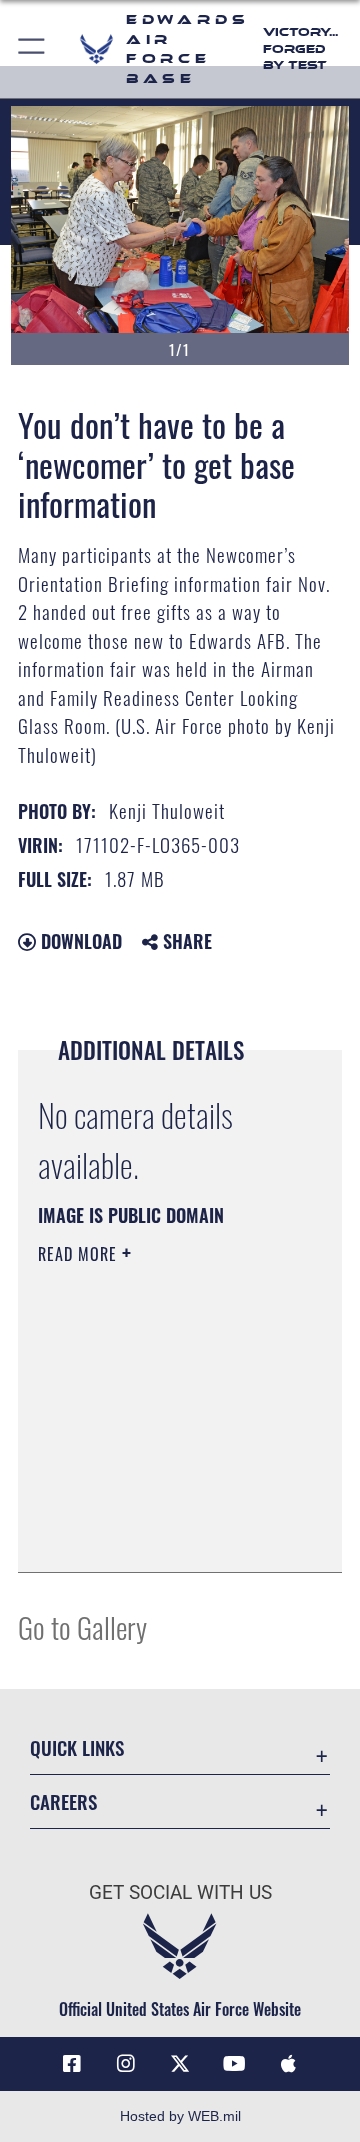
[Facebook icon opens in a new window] (72, 2064)
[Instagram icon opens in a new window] (126, 2064)
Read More (80, 1254)
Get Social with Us (180, 1892)
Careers (63, 1801)
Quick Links (77, 1747)
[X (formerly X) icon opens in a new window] (180, 2064)
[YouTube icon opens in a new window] (234, 2064)
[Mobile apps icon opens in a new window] (288, 2064)
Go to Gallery (82, 1626)
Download (79, 941)
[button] (32, 49)
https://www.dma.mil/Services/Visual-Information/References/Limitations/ (159, 1535)
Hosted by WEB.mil (180, 2116)
